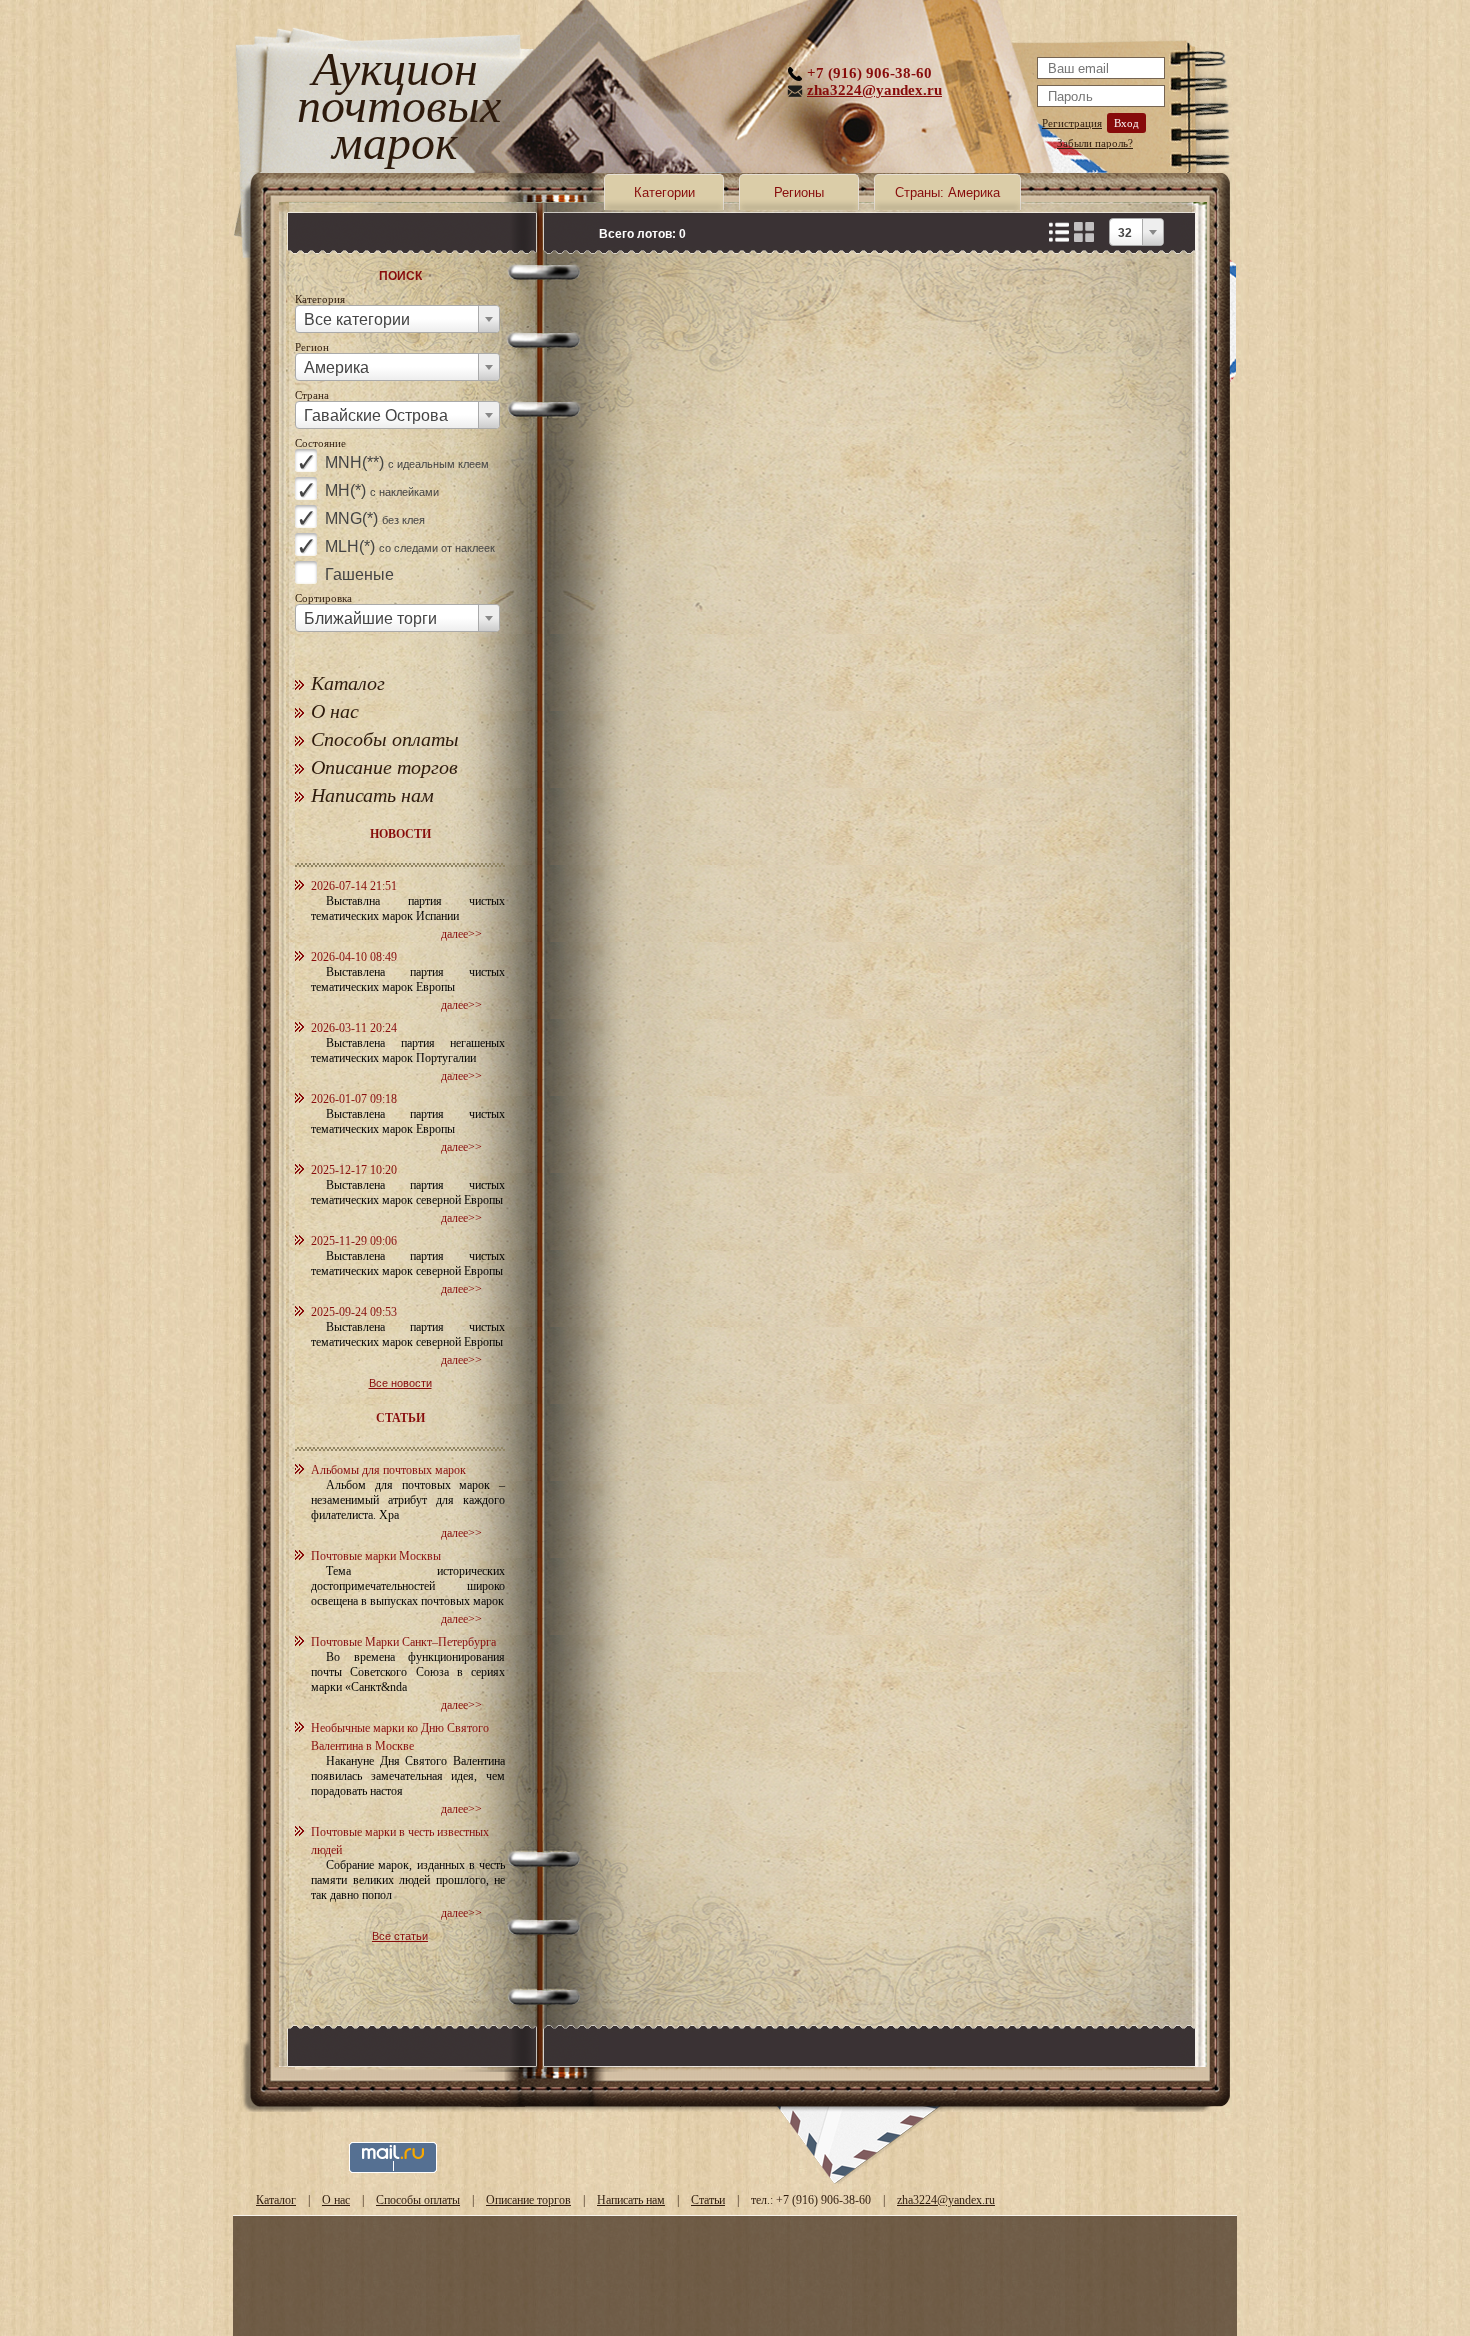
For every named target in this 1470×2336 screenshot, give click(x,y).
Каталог (348, 683)
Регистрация (1072, 123)
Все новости (400, 1383)
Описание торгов (384, 767)
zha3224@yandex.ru (874, 90)
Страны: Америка (947, 192)
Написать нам (372, 795)
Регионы (799, 192)
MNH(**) (407, 462)
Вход (1126, 123)
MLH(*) (410, 546)
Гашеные (359, 574)
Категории (664, 192)
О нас (335, 711)
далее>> (461, 934)
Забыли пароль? (1095, 143)
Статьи (708, 2200)
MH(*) (382, 490)
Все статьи (400, 1936)
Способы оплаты (385, 739)
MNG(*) (375, 518)
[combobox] (397, 319)
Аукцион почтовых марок (394, 109)
